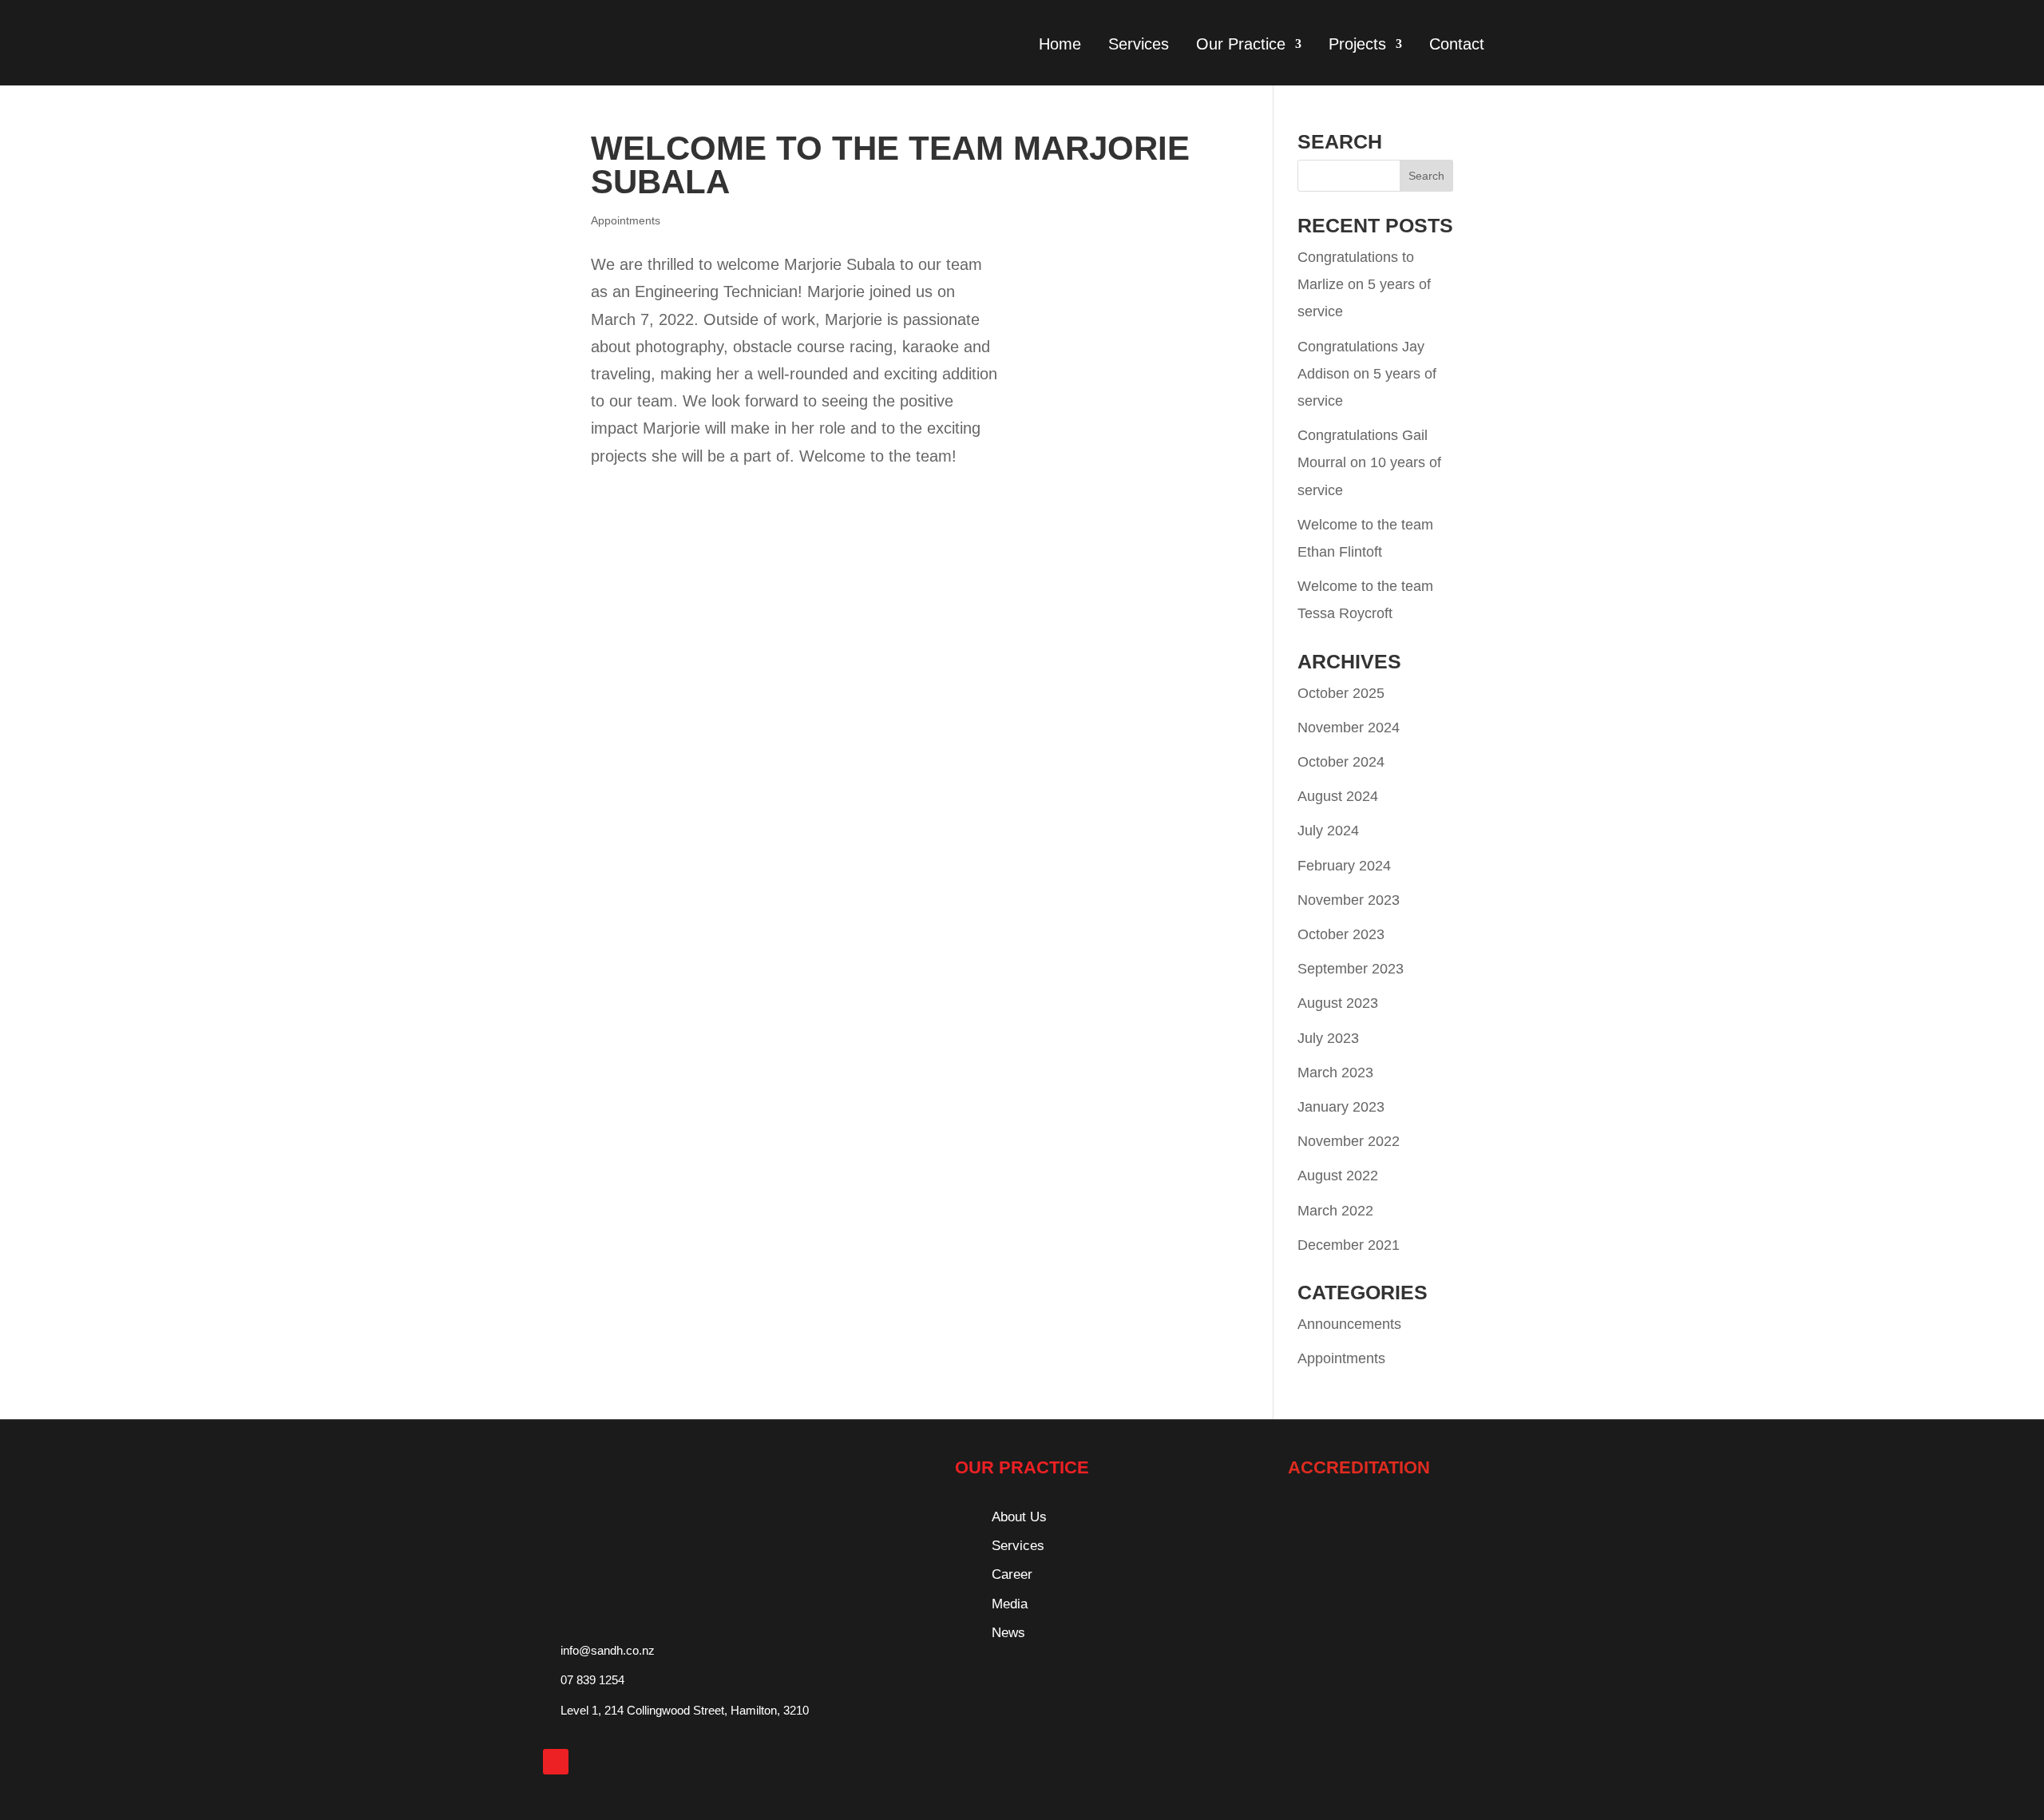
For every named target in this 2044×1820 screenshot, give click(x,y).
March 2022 (1335, 1211)
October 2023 (1341, 934)
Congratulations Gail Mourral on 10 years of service (1369, 462)
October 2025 (1341, 693)
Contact (1457, 44)
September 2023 (1351, 969)
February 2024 (1344, 866)
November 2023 (1349, 900)
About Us (1019, 1517)
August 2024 (1338, 796)
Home (1060, 44)
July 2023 (1328, 1038)
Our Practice (1241, 44)
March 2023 (1335, 1073)
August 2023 (1338, 1003)
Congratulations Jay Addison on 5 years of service (1367, 374)
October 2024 (1341, 762)
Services (1139, 44)
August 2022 (1338, 1176)
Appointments (626, 220)
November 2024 (1349, 728)
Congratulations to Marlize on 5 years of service (1364, 284)
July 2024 (1328, 831)
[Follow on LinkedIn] (556, 1762)
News (1008, 1633)
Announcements (1349, 1324)
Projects (1357, 44)
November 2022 (1349, 1141)
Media (1010, 1604)
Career (1012, 1574)
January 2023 (1341, 1107)
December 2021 (1349, 1245)
